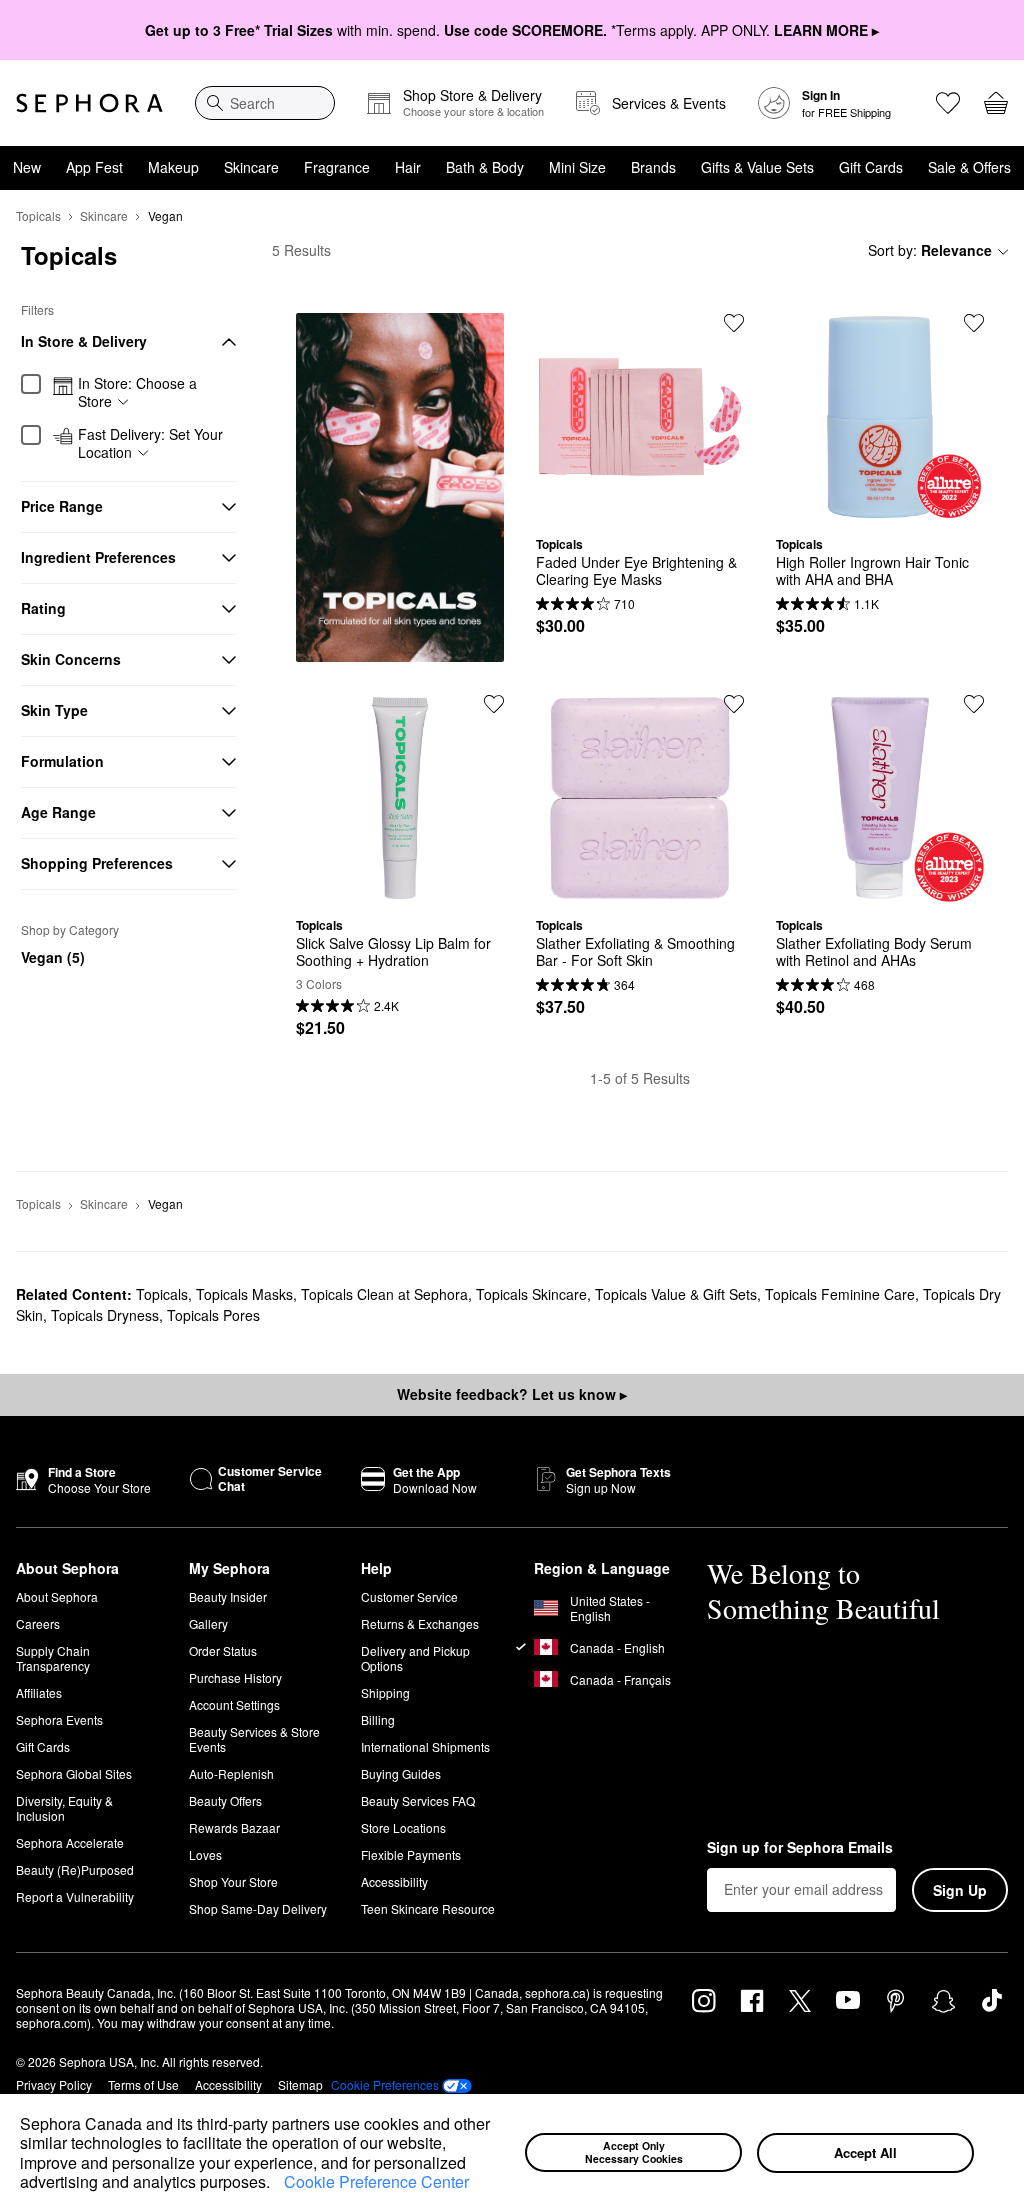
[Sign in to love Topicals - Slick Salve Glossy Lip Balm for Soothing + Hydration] (494, 704)
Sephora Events (59, 1719)
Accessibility (394, 1881)
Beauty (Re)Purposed (75, 1869)
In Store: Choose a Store (137, 392)
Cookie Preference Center (376, 2181)
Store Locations (403, 1827)
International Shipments (425, 1746)
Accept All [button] (865, 2152)
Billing (378, 1719)
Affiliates (39, 1692)
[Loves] (948, 103)
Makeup (173, 167)
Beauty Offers (225, 1800)
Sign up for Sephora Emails (800, 1848)
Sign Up (960, 1890)
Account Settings (234, 1704)
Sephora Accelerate (70, 1842)
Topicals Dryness (105, 1315)
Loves (205, 1854)
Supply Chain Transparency (53, 1658)
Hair (408, 167)
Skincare (251, 167)
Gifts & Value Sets (757, 167)
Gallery (208, 1623)
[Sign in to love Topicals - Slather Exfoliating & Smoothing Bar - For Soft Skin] (734, 704)
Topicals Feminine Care (840, 1294)
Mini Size (577, 167)
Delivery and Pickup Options (415, 1658)
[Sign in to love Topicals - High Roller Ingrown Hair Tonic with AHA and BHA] (974, 323)
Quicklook (640, 506)
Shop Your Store (233, 1881)
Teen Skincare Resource (428, 1908)
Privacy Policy (54, 2084)
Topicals (38, 215)
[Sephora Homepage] (89, 103)
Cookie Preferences (385, 2085)
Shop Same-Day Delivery (258, 1908)
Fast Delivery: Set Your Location (150, 443)
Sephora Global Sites (74, 1773)
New (27, 167)
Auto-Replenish (231, 1773)
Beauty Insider (228, 1596)
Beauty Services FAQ (418, 1800)
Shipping (385, 1692)
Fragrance (337, 167)
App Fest (94, 167)
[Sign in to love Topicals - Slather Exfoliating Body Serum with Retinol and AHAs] (974, 704)
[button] (277, 2184)
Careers (38, 1623)
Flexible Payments (411, 1854)
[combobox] (265, 103)
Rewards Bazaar (234, 1827)
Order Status (223, 1650)
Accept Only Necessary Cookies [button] (634, 2152)
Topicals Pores (213, 1315)
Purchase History (235, 1677)
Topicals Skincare (531, 1294)
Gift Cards (871, 167)
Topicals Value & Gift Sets (676, 1294)
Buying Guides (401, 1773)
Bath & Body (485, 167)
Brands (653, 167)
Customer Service (409, 1596)
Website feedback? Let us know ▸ (512, 1394)
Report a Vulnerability (75, 1896)
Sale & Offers (969, 167)
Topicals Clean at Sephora (384, 1294)
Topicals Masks (244, 1294)
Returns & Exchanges (420, 1623)
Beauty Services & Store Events (254, 1739)
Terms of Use (143, 2084)
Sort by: (930, 250)
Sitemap (300, 2084)
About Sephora (57, 1596)
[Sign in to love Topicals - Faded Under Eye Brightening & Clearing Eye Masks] (734, 323)
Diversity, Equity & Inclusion (64, 1808)
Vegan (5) (53, 957)
